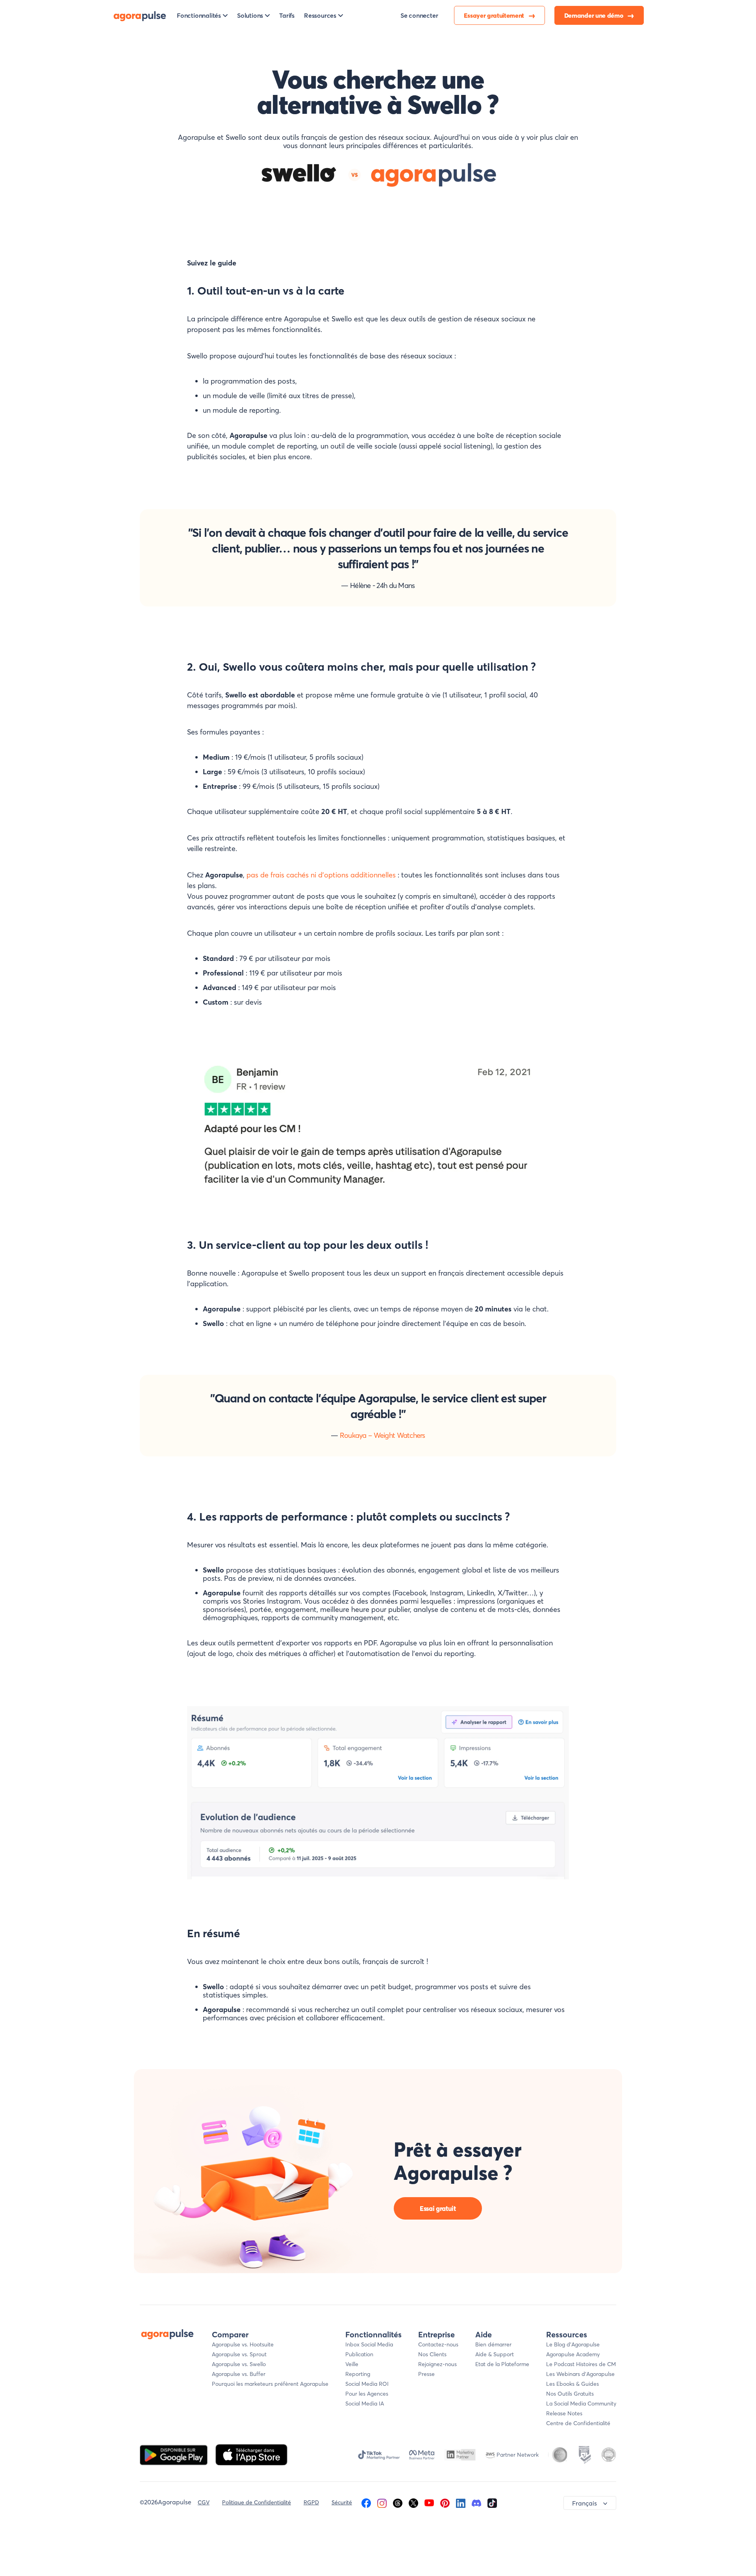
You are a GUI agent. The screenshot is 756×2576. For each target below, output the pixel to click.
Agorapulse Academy (573, 2354)
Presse (426, 2374)
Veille (352, 2364)
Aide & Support (495, 2354)
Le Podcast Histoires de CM (581, 2364)
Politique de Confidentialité (257, 2502)
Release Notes (564, 2413)
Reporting (358, 2374)
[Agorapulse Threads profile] (398, 2502)
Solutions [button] (250, 15)
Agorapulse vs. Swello (239, 2364)
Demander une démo (594, 15)
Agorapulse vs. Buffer (239, 2374)
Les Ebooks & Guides (573, 2384)
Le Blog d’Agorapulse (573, 2344)
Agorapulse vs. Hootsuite (243, 2344)
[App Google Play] (175, 2454)
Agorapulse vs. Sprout (239, 2354)
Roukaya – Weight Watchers (383, 1435)
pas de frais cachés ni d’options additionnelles (321, 875)
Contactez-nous (438, 2344)
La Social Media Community (581, 2404)
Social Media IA (365, 2404)
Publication (359, 2354)
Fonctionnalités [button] (199, 15)
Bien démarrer (493, 2344)
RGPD (311, 2502)
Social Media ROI (367, 2384)
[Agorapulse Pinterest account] (445, 2502)
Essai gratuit (438, 2208)
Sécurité (342, 2502)
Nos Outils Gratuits (570, 2394)
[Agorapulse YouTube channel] (429, 2502)
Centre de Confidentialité (578, 2423)
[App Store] (251, 2454)
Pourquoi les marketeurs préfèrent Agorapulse (270, 2384)
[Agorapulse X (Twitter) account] (413, 2502)
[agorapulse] (140, 15)
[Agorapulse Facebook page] (366, 2502)
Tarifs (287, 15)
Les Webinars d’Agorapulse (580, 2374)
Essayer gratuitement (495, 15)
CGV (204, 2502)
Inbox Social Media (369, 2344)
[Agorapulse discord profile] (476, 2502)
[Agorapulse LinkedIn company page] (461, 2502)
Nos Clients (432, 2354)
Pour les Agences (367, 2394)
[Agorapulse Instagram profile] (382, 2502)
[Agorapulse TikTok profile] (492, 2502)
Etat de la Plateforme (502, 2364)
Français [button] (585, 2503)
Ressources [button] (320, 15)
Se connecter (419, 15)
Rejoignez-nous (437, 2364)
